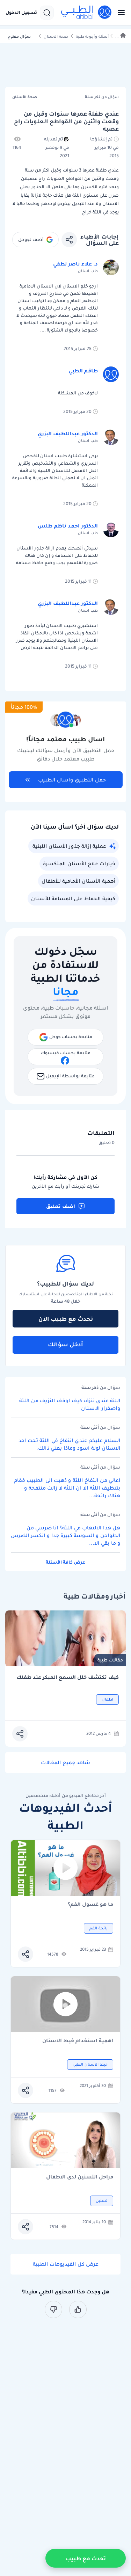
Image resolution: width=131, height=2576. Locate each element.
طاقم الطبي (83, 371)
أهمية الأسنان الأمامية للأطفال (78, 881)
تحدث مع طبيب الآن (66, 1319)
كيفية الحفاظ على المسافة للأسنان (73, 898)
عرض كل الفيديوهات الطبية (66, 2264)
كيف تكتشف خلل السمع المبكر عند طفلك (68, 1677)
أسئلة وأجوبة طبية (92, 37)
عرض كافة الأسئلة (65, 1562)
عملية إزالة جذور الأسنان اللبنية (69, 846)
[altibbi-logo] (87, 13)
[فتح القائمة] (119, 13)
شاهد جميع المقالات (65, 1762)
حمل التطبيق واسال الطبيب (72, 780)
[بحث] (47, 13)
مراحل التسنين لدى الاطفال (80, 2177)
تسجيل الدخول (21, 13)
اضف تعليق (61, 1206)
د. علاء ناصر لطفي (75, 264)
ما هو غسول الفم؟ (90, 1905)
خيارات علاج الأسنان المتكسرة (79, 864)
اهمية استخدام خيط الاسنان (78, 2041)
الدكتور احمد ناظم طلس (68, 526)
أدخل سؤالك (65, 1344)
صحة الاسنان (56, 37)
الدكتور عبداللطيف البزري (68, 434)
